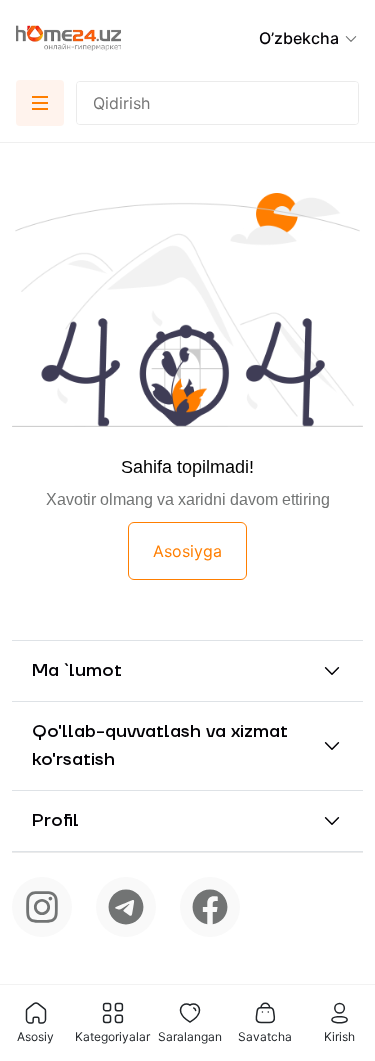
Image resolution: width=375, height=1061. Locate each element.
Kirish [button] (339, 1036)
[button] (309, 38)
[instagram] (42, 907)
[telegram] (126, 907)
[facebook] (210, 907)
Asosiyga (187, 551)
